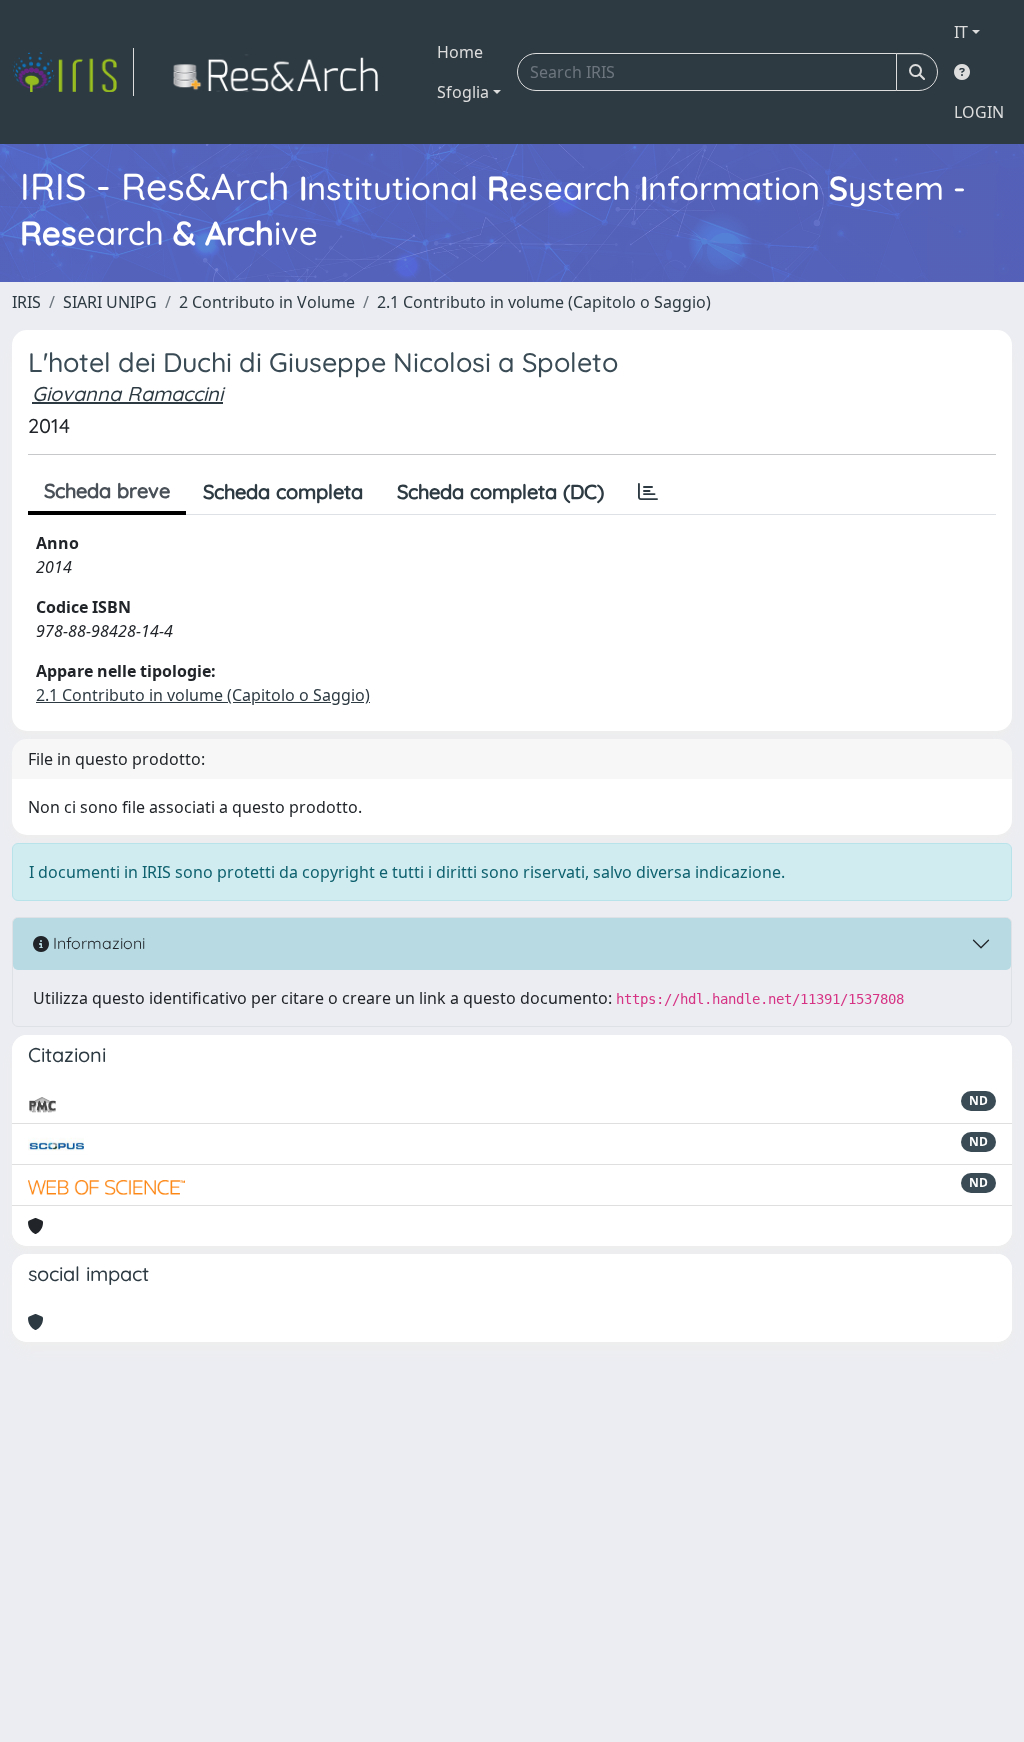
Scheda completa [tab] (283, 491)
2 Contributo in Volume (267, 302)
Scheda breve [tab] (107, 490)
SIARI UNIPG (110, 302)
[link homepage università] (281, 72)
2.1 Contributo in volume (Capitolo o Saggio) (544, 302)
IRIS (26, 302)
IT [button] (961, 32)
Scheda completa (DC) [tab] (500, 491)
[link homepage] (73, 72)
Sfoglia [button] (463, 92)
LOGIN (979, 112)
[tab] (648, 492)
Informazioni (97, 943)
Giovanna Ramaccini (127, 393)
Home (460, 52)
